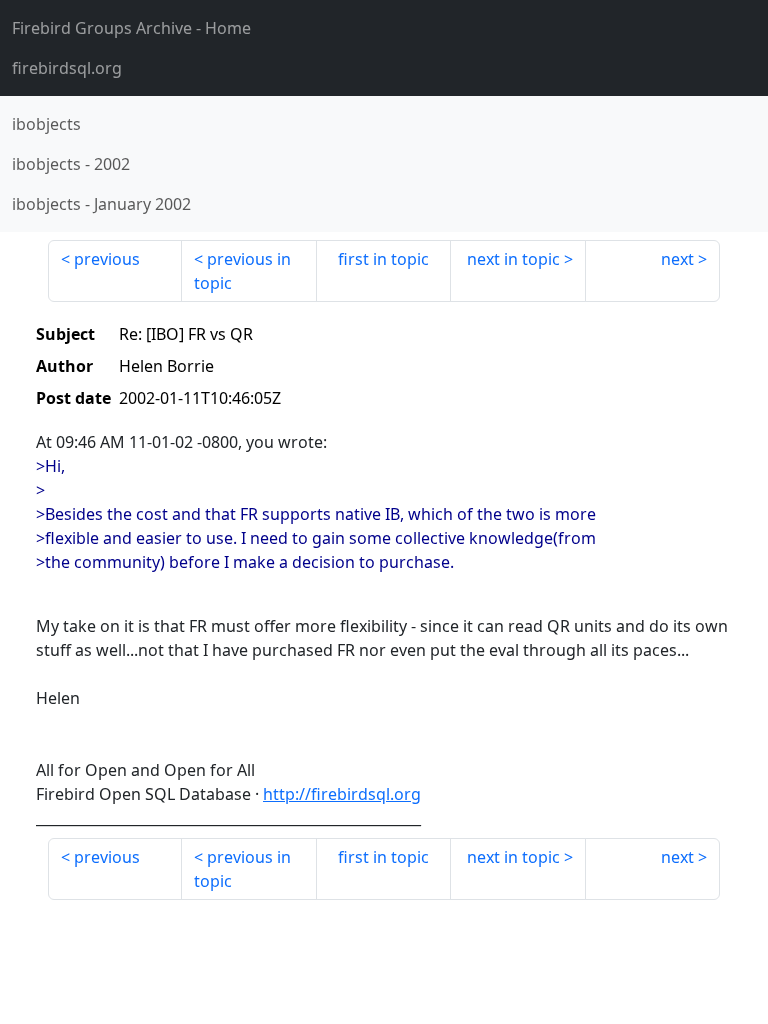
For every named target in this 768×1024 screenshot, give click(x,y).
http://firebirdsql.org (342, 794)
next (677, 259)
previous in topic (242, 271)
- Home (131, 28)
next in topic (513, 259)
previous (107, 259)
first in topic (383, 259)
